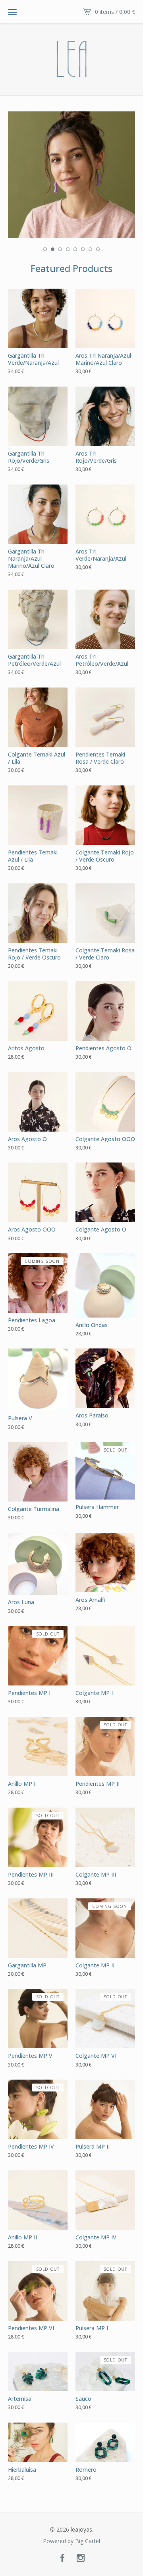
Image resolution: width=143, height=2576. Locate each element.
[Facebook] (62, 2558)
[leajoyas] (71, 59)
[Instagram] (81, 2558)
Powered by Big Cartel (71, 2541)
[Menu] (12, 12)
